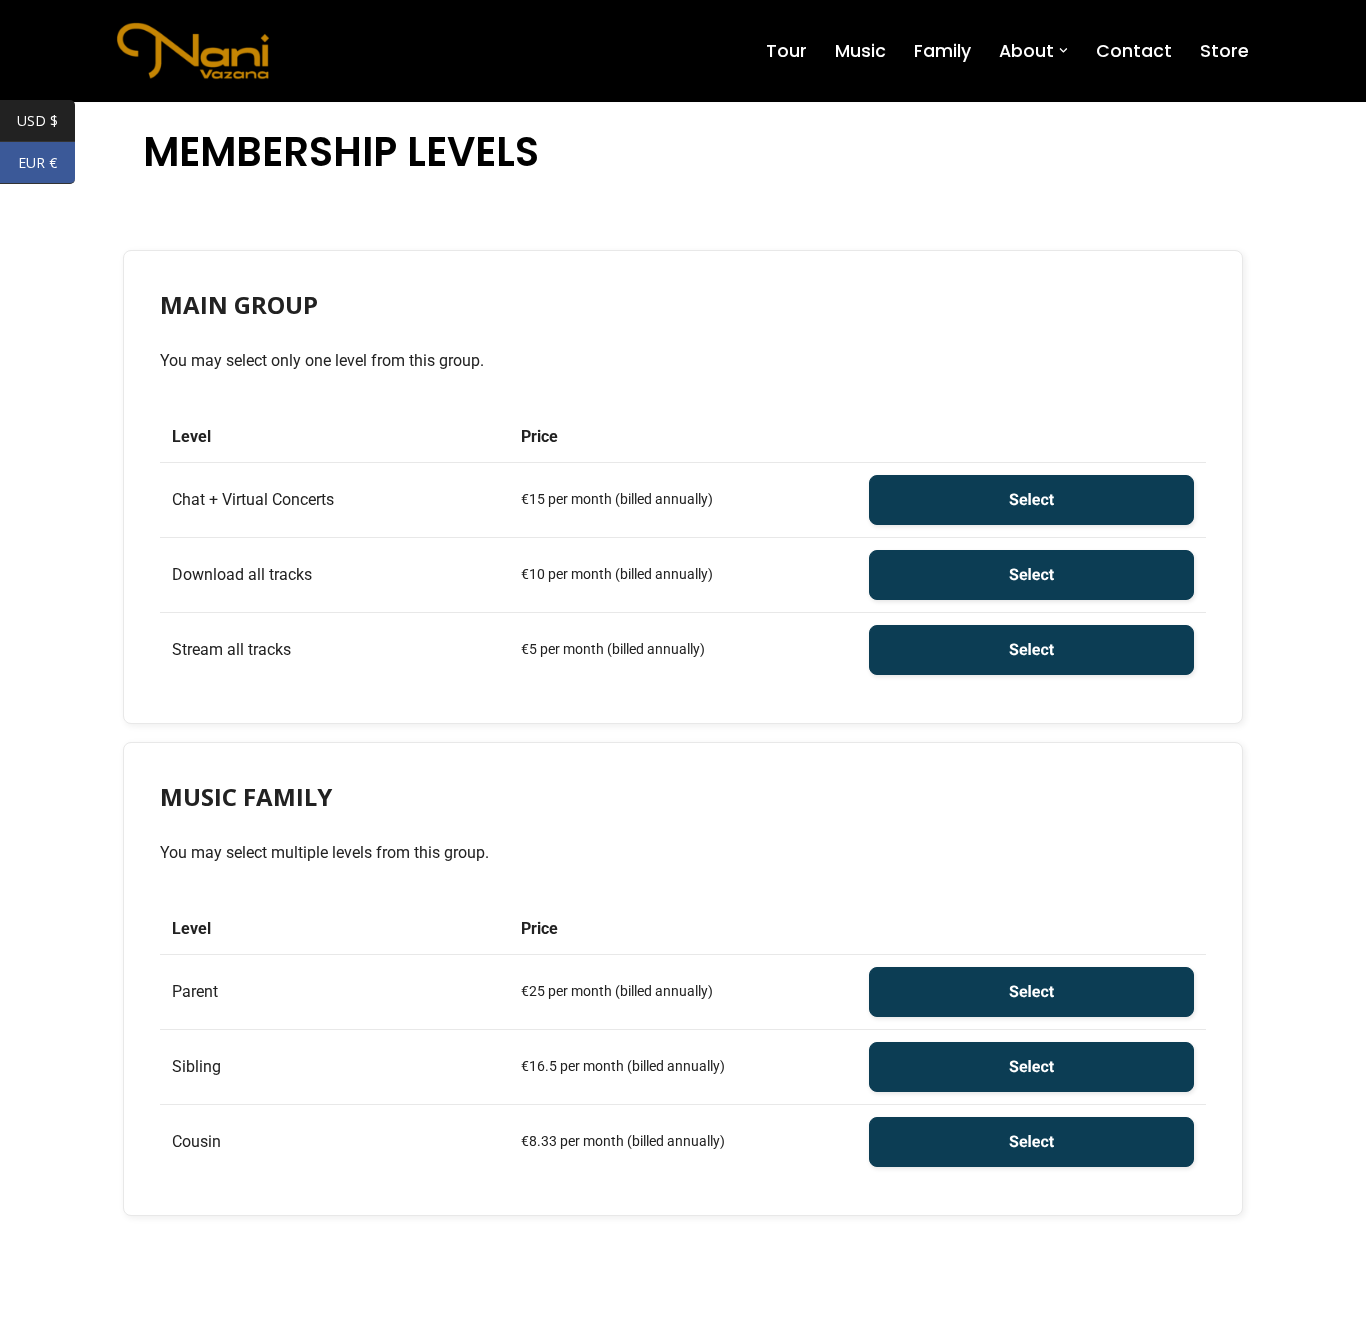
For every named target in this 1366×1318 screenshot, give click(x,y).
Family (942, 51)
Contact (1134, 51)
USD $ (46, 122)
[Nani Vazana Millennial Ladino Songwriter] (193, 51)
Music (860, 51)
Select (1031, 499)
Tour (786, 51)
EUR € (46, 164)
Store (1224, 51)
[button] (1063, 50)
